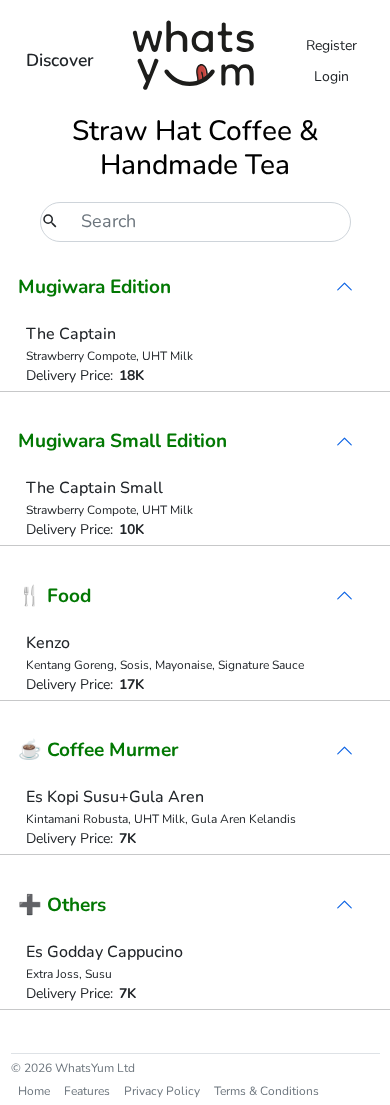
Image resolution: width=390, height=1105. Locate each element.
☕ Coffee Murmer (98, 750)
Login (331, 76)
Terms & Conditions (266, 1091)
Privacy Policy (162, 1091)
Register (331, 45)
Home (34, 1091)
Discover (60, 60)
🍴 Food (54, 596)
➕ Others (62, 905)
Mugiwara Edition (94, 287)
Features (87, 1091)
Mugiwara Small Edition (122, 441)
